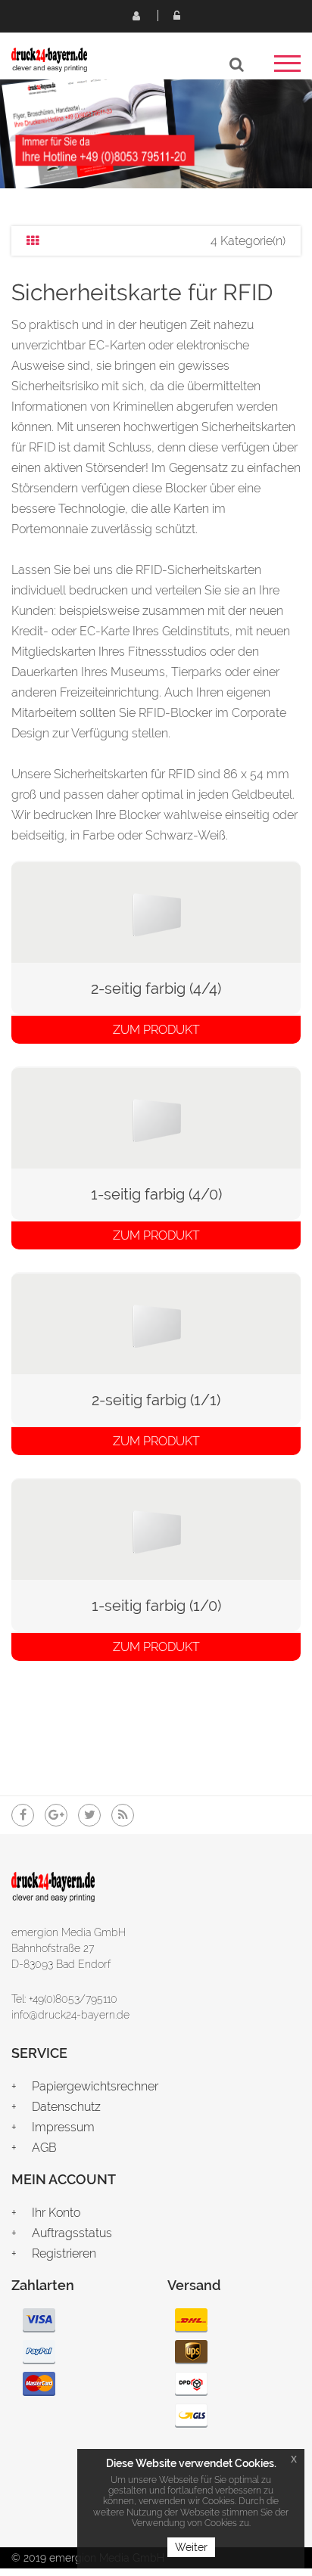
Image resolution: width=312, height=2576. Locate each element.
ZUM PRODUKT (156, 1030)
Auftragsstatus (72, 2233)
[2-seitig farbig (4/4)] (156, 911)
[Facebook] (23, 1815)
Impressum (63, 2127)
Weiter (191, 2547)
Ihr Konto (56, 2213)
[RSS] (123, 1815)
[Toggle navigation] (287, 68)
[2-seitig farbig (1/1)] (156, 1322)
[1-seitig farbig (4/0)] (156, 1117)
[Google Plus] (56, 1815)
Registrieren (136, 15)
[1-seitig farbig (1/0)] (156, 1528)
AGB (44, 2148)
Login (176, 15)
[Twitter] (89, 1815)
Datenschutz (66, 2107)
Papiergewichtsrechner (95, 2086)
